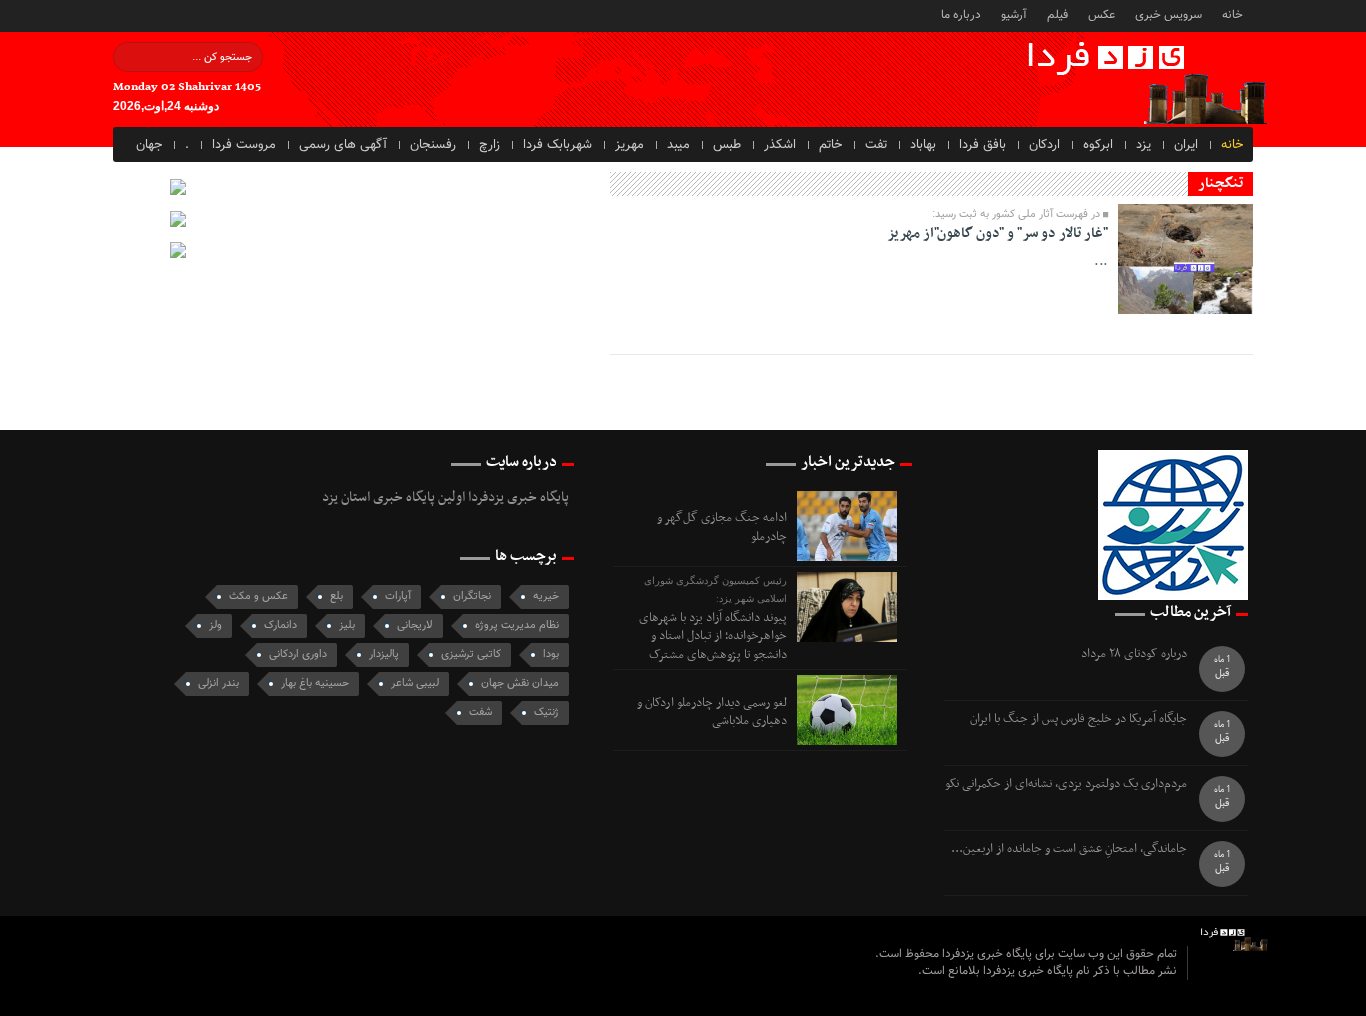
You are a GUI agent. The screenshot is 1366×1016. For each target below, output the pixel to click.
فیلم (1057, 14)
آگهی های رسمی (343, 145)
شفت (480, 712)
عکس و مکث (258, 596)
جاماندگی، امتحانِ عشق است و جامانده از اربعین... (1069, 849)
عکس (1101, 14)
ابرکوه (1098, 145)
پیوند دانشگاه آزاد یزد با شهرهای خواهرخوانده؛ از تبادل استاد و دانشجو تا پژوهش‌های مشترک (713, 636)
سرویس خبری (1168, 14)
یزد (1143, 145)
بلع (336, 596)
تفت (876, 145)
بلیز (347, 625)
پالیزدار (384, 654)
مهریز (629, 145)
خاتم (830, 145)
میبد (678, 145)
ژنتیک (546, 712)
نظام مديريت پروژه (517, 625)
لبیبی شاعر (415, 683)
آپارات (398, 596)
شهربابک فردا (557, 145)
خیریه (546, 596)
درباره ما (961, 14)
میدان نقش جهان (520, 683)
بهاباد (923, 145)
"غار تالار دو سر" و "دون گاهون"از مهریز (997, 233)
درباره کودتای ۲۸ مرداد (1134, 654)
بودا (551, 654)
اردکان (1044, 145)
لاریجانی (415, 625)
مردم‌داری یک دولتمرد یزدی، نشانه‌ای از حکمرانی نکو (1066, 784)
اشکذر (780, 145)
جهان (149, 145)
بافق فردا (982, 145)
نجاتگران (472, 596)
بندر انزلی (218, 683)
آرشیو (1014, 14)
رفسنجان (433, 145)
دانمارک (280, 625)
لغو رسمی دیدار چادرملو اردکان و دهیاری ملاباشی (712, 712)
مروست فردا (244, 145)
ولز (215, 625)
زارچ (489, 145)
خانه (1232, 14)
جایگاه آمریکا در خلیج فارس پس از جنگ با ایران (1078, 719)
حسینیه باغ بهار (315, 683)
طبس (727, 145)
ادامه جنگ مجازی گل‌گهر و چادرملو (722, 527)
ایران (1186, 145)
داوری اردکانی (298, 654)
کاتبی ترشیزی (471, 654)
